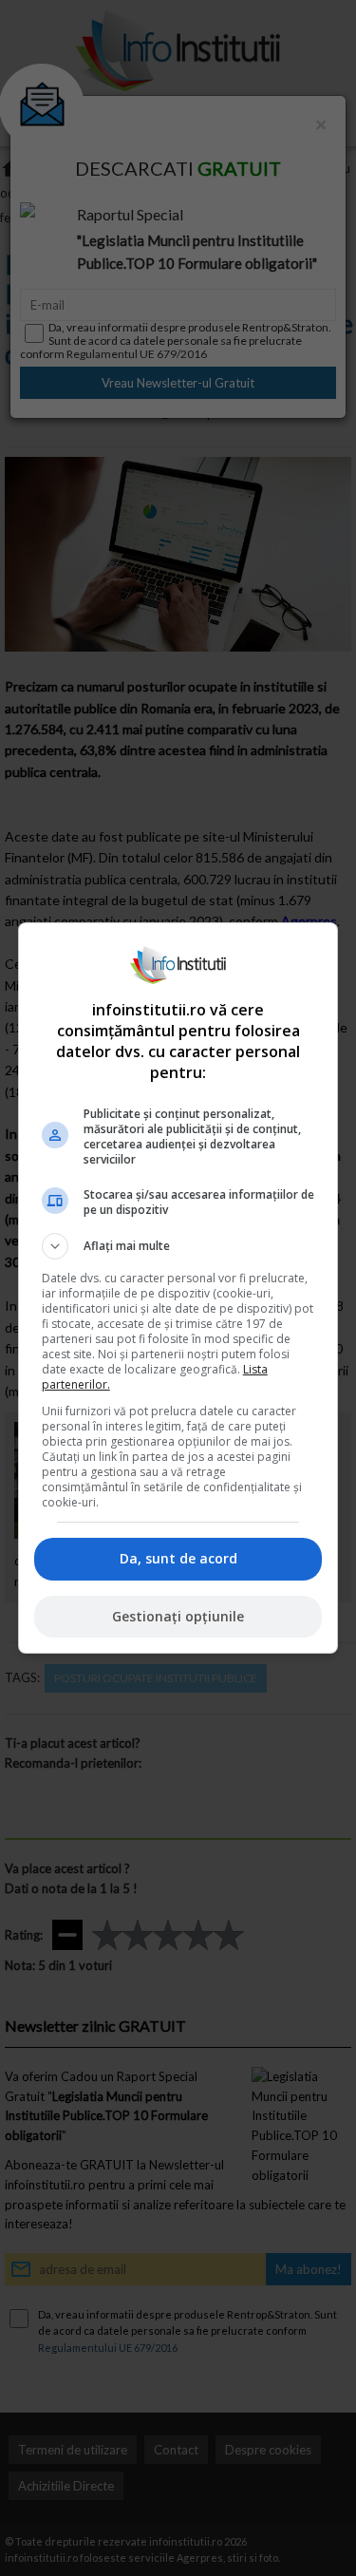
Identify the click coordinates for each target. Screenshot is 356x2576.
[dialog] (178, 1288)
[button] (178, 1246)
